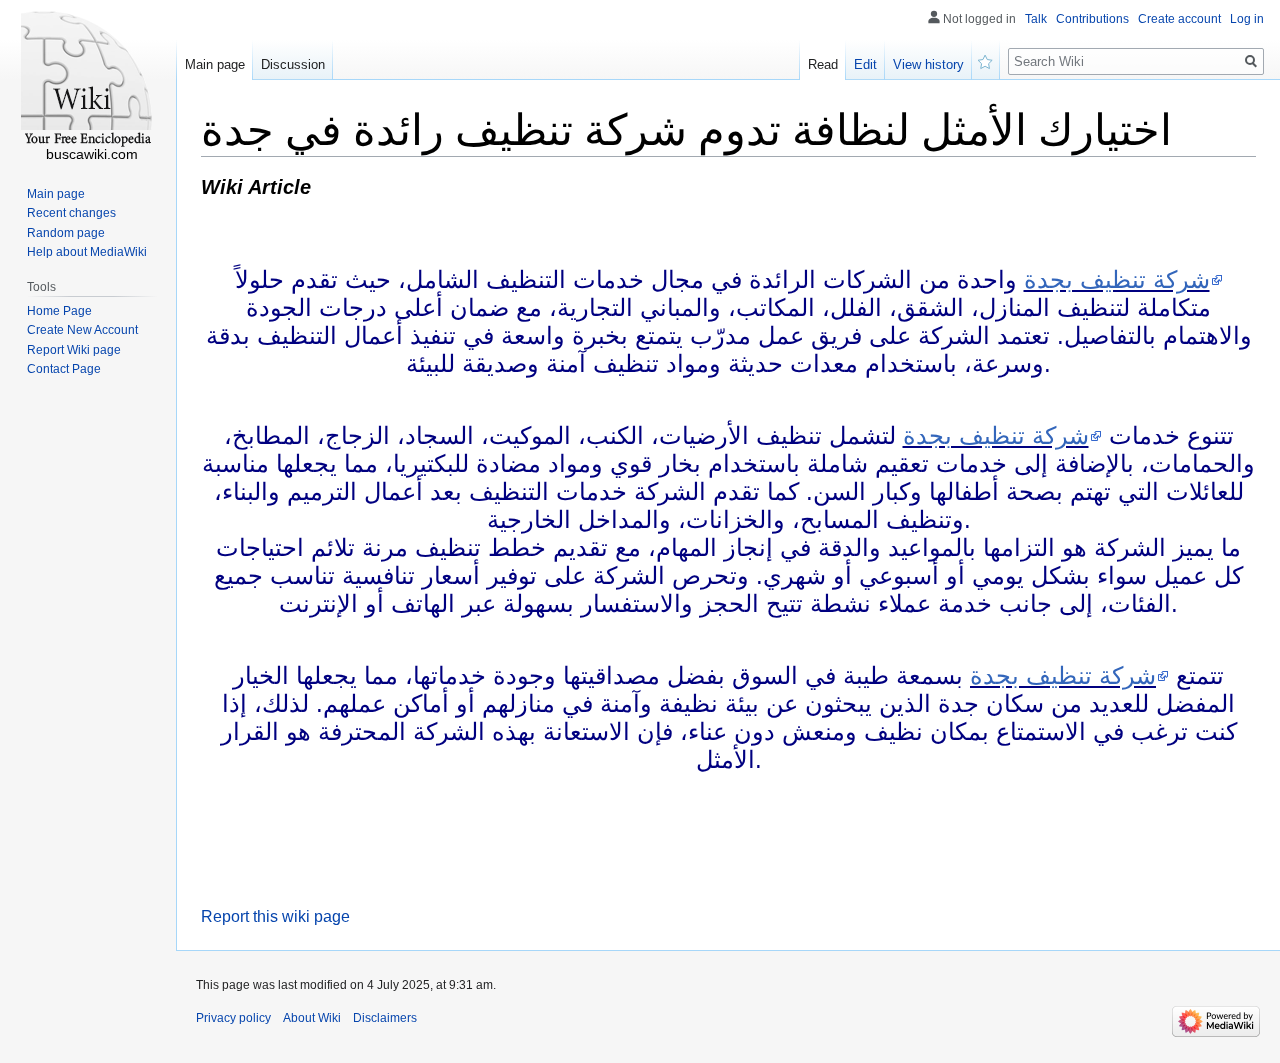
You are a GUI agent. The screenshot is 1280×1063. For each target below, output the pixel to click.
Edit (865, 64)
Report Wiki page (74, 350)
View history (928, 64)
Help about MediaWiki (87, 252)
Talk (1036, 19)
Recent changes (71, 213)
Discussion (293, 64)
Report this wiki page (275, 916)
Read (823, 64)
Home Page (59, 311)
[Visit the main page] (88, 80)
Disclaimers (385, 1018)
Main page (215, 64)
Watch (986, 60)
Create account (1179, 19)
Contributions (1092, 19)
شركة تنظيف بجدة (1117, 279)
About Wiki (312, 1018)
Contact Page (64, 369)
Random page (66, 233)
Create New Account (82, 330)
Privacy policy (233, 1018)
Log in (1247, 19)
